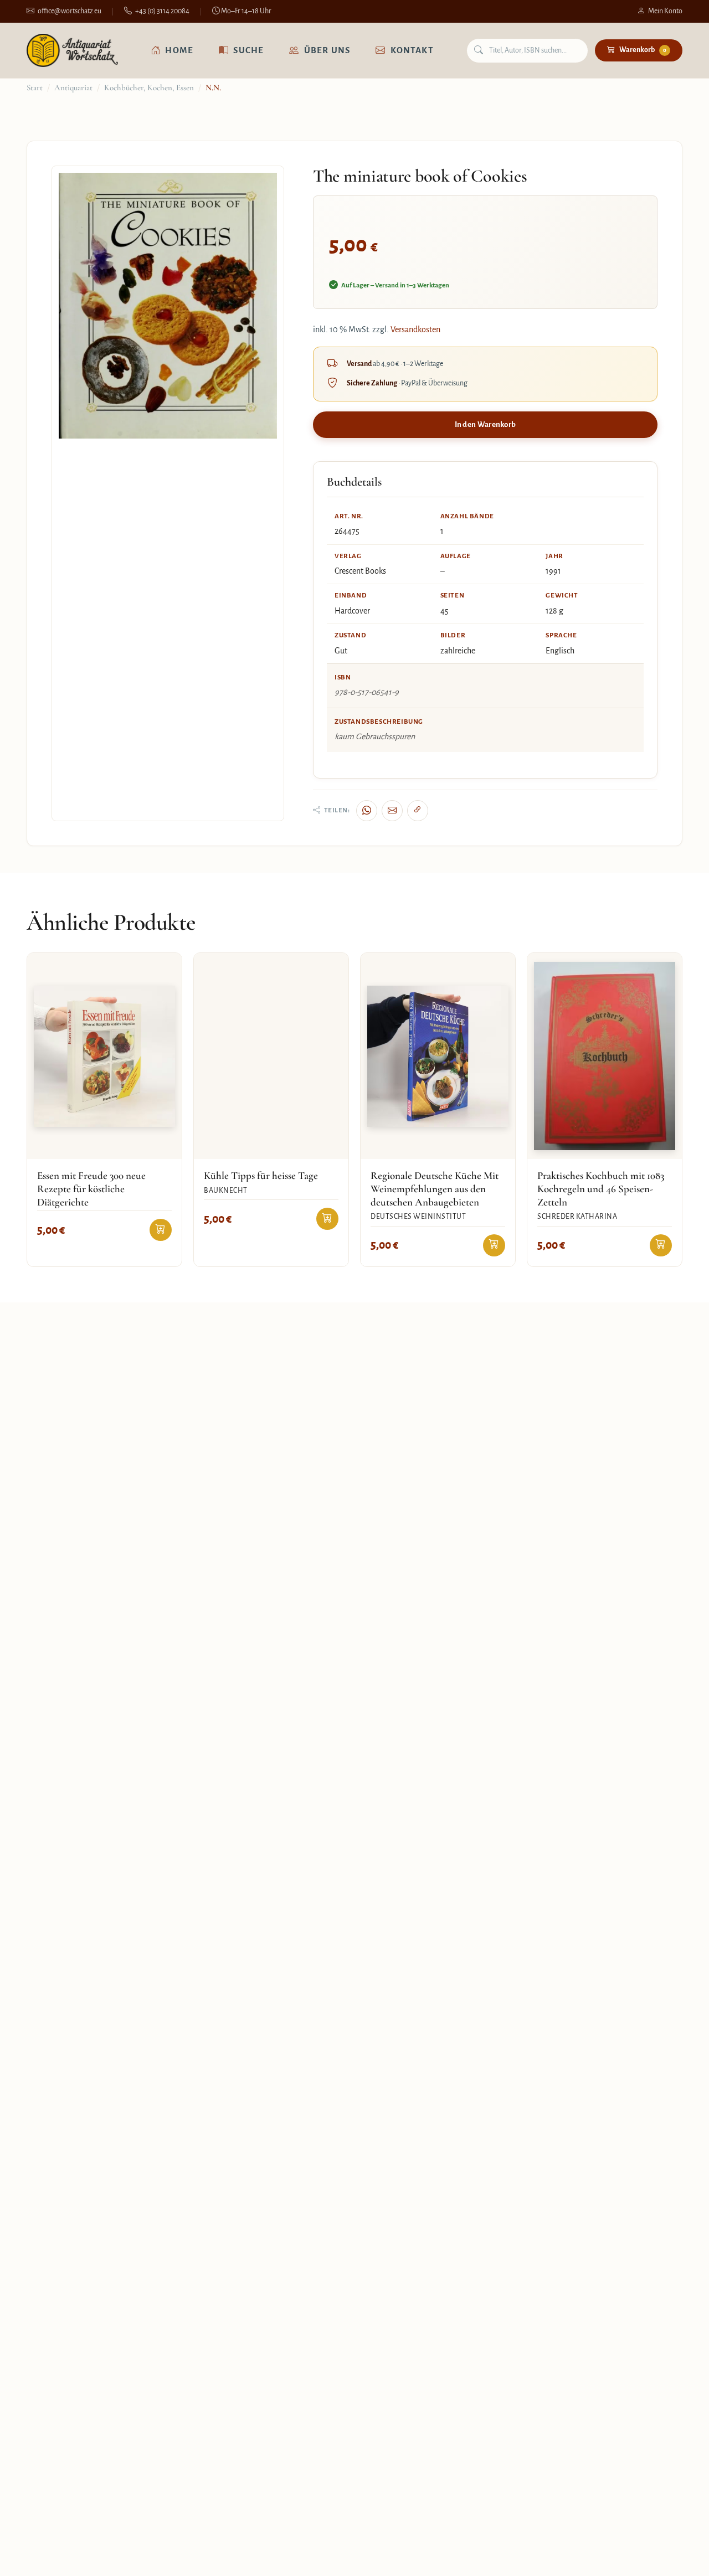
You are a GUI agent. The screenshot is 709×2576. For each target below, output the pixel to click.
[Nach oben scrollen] (678, 2556)
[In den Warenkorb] (161, 1230)
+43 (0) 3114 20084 (162, 11)
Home (179, 50)
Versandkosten (415, 329)
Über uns (327, 50)
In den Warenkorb (485, 424)
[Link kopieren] (418, 811)
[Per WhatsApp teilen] (367, 811)
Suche (248, 50)
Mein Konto (665, 11)
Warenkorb (643, 50)
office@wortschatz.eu (70, 11)
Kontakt (412, 50)
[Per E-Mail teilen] (392, 811)
